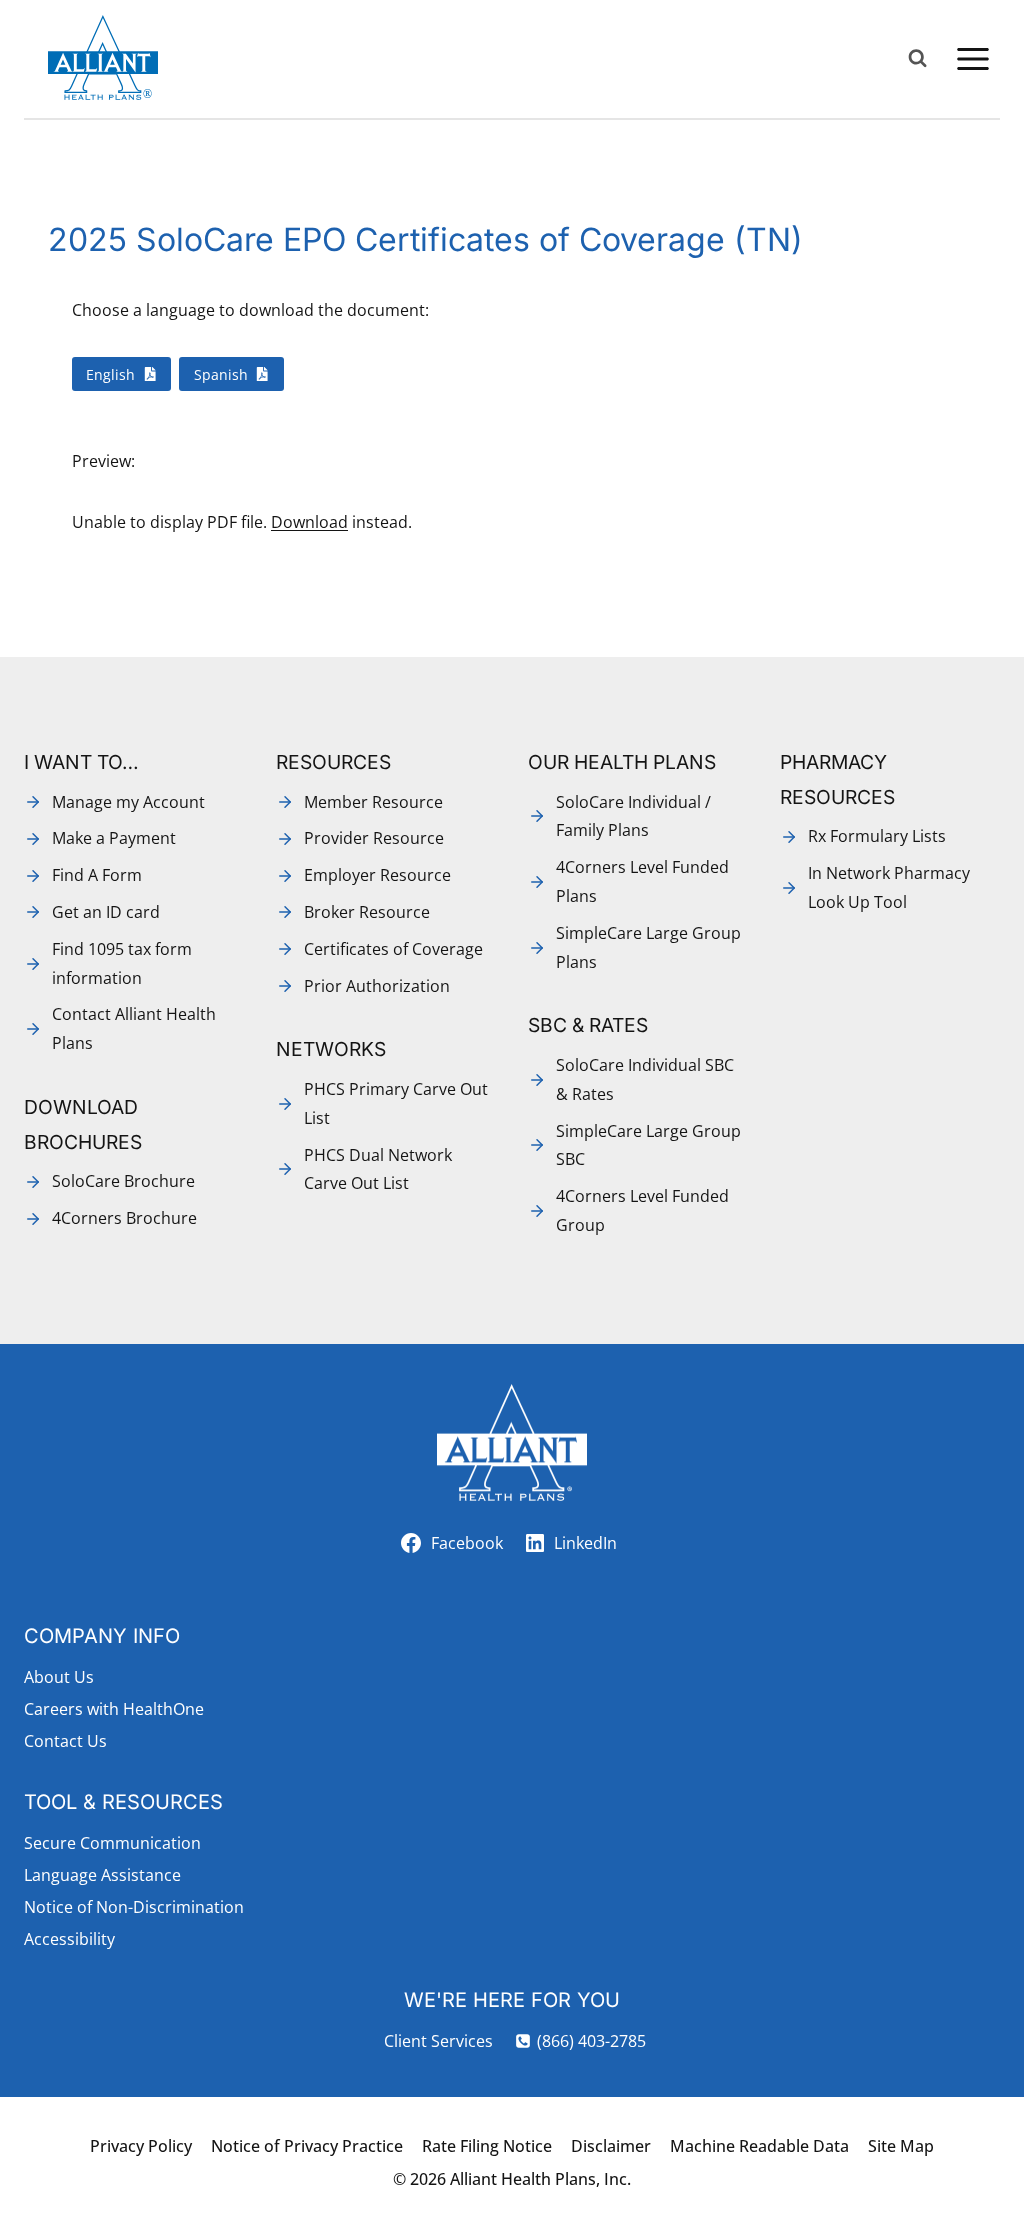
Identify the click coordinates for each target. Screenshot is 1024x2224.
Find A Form (97, 875)
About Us (59, 1677)
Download (309, 522)
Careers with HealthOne (114, 1709)
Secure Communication (112, 1843)
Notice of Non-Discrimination (134, 1907)
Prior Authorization (377, 986)
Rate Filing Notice (487, 2146)
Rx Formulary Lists (877, 836)
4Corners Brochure (124, 1218)
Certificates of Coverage (393, 949)
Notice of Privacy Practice (307, 2146)
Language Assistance (102, 1875)
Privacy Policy (141, 2146)
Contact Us (65, 1741)
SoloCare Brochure (123, 1181)
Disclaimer (611, 2146)
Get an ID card (106, 912)
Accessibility (69, 1939)
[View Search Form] (917, 58)
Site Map (901, 2146)
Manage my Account (128, 802)
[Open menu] (972, 58)
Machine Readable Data (759, 2146)
